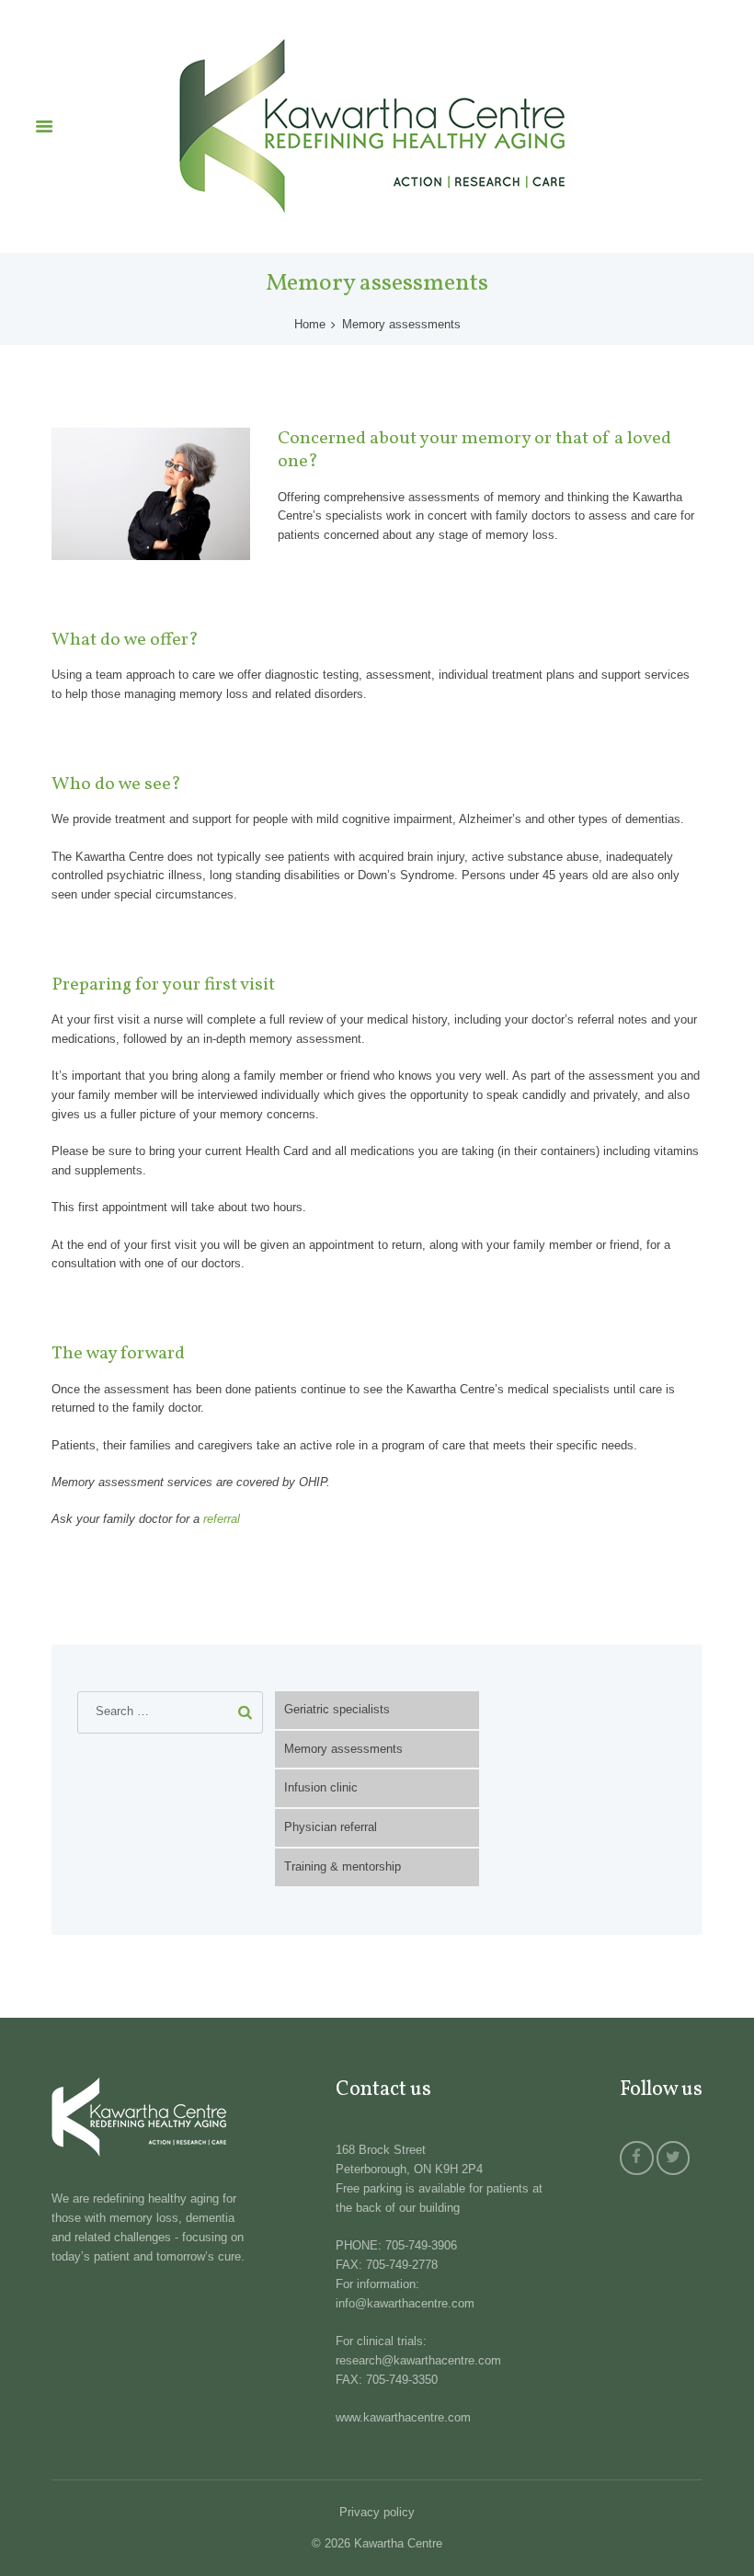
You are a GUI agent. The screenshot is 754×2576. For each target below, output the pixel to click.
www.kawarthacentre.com (403, 2417)
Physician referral (331, 1827)
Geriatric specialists (337, 1709)
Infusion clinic (321, 1787)
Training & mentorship (343, 1866)
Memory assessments (343, 1749)
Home (310, 324)
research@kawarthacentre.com (418, 2360)
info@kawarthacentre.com (405, 2303)
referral (222, 1519)
